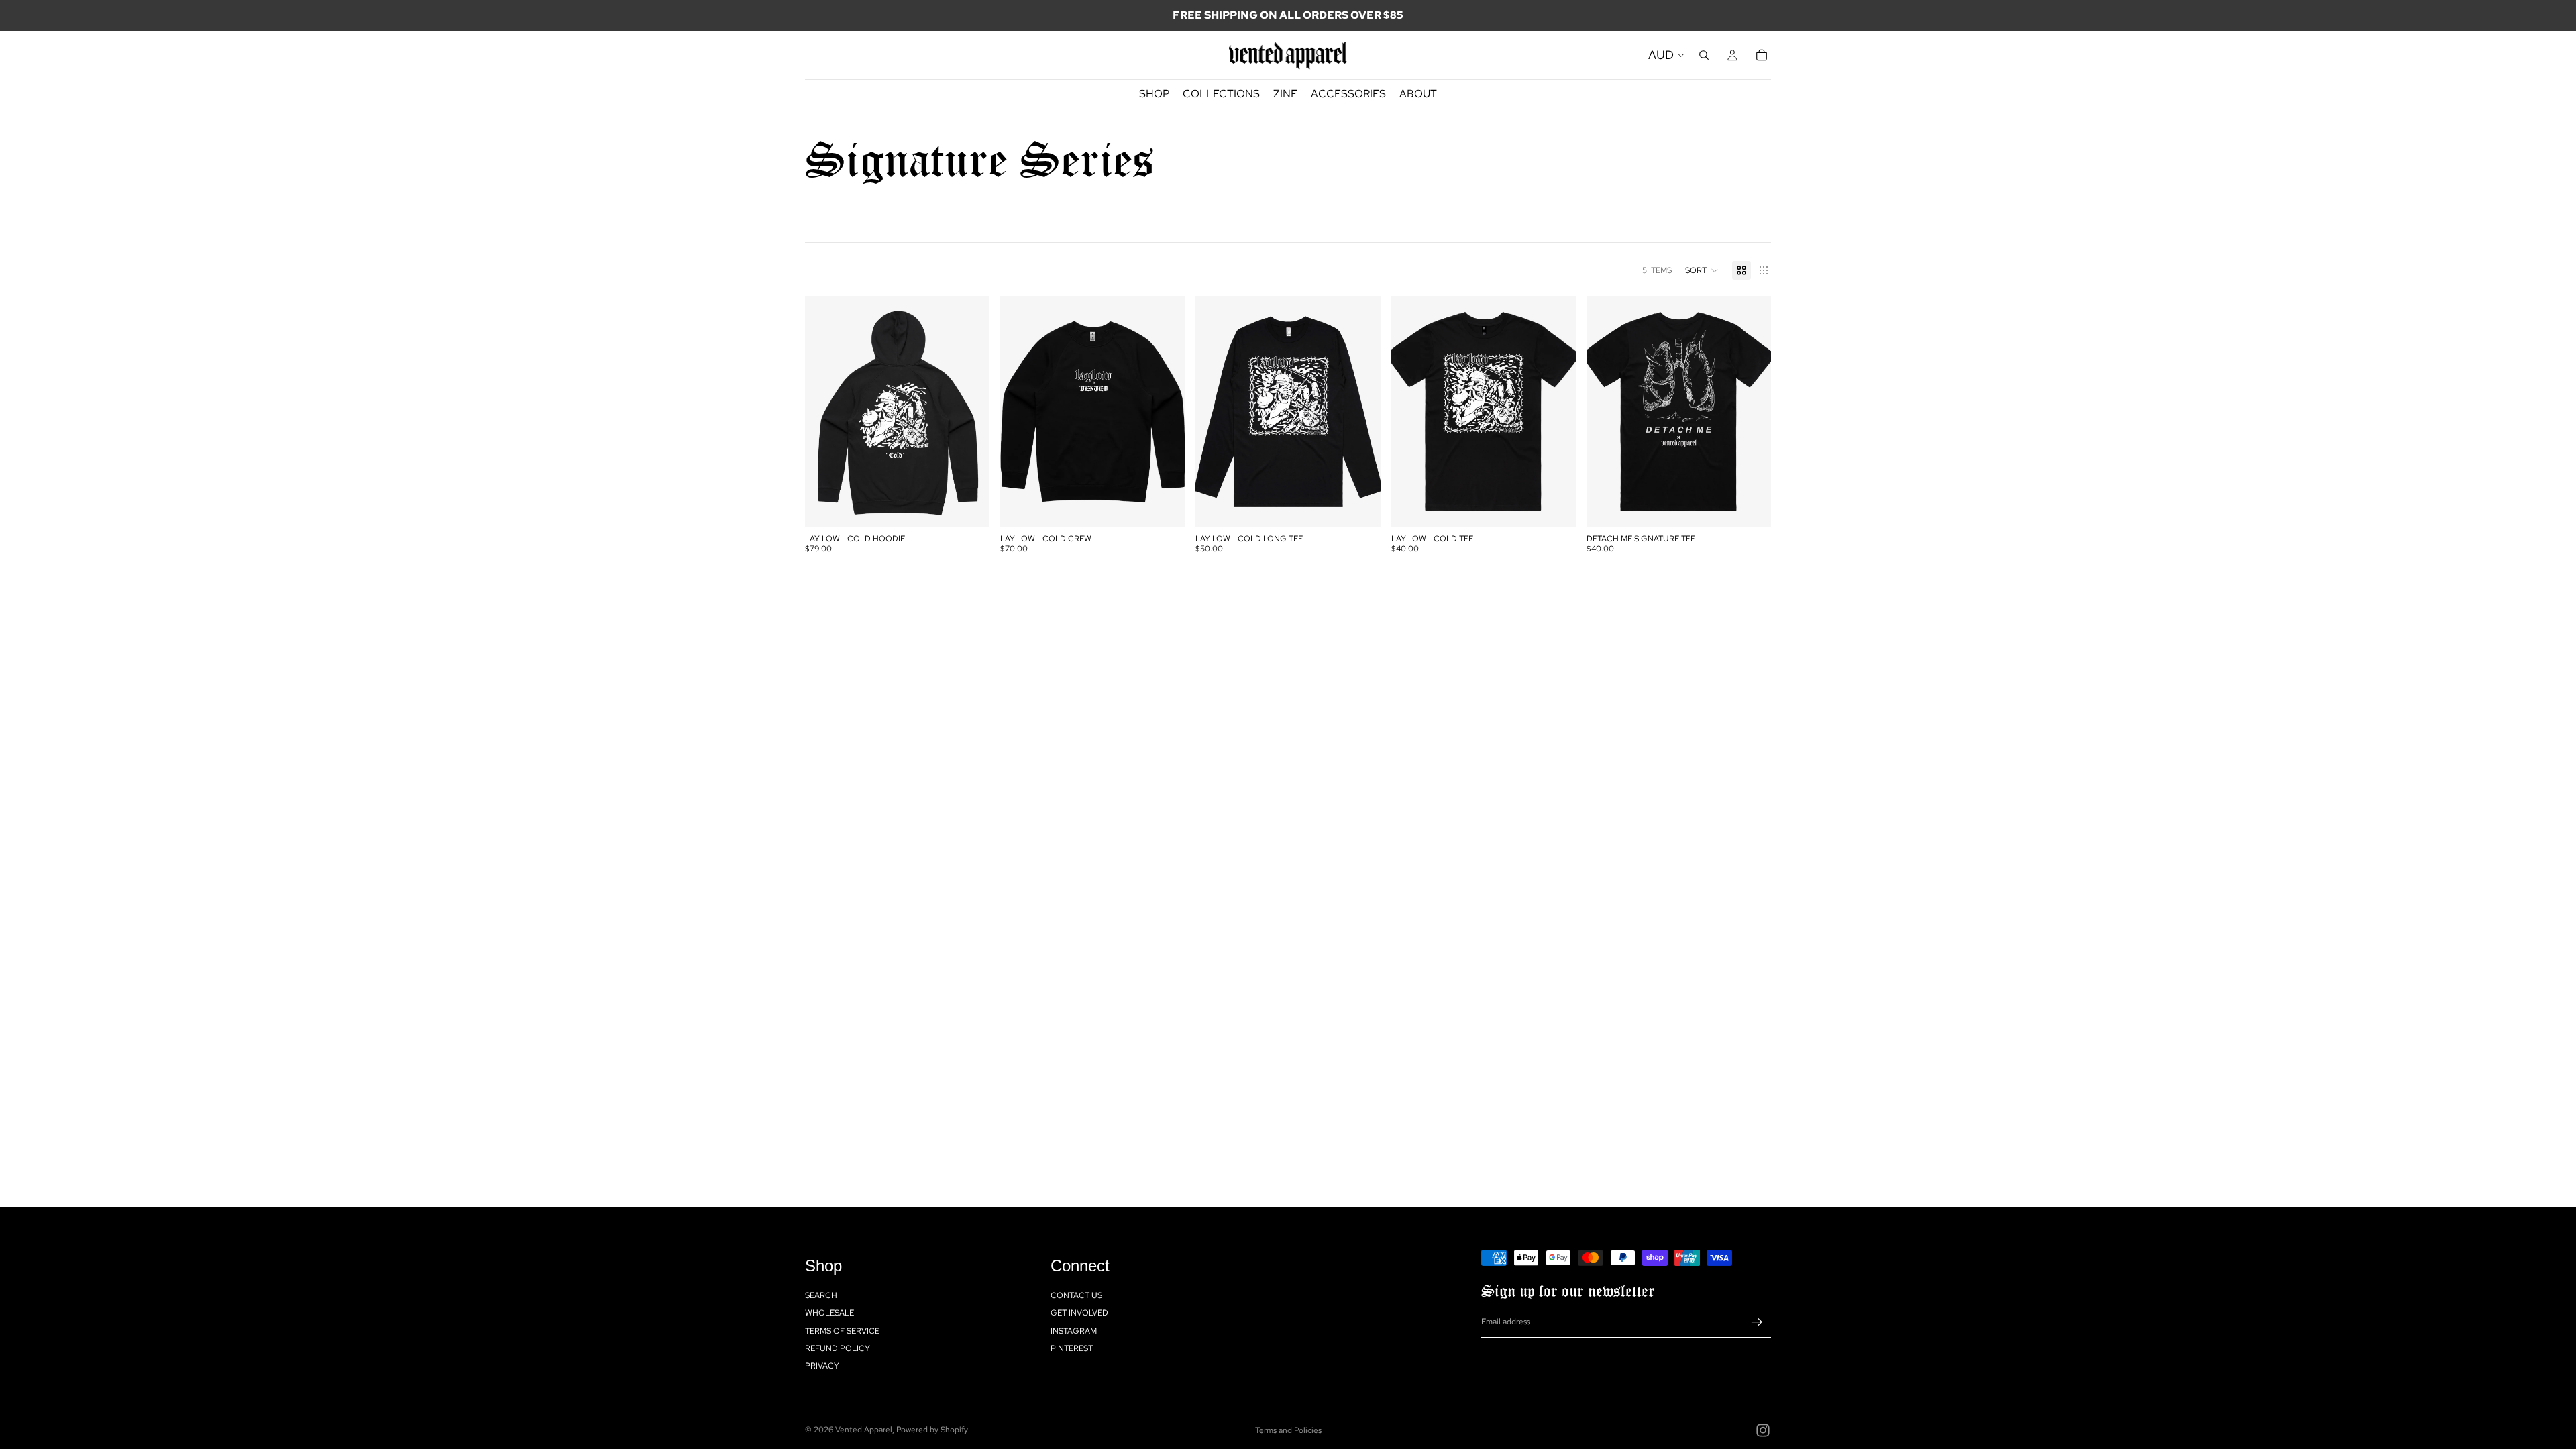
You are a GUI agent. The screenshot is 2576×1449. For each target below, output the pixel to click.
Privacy (822, 1366)
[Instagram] (1763, 1430)
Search (821, 1295)
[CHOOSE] (969, 507)
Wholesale (829, 1313)
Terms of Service (842, 1331)
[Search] (1704, 55)
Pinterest (1072, 1348)
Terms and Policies (1288, 1430)
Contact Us (1076, 1295)
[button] (1702, 270)
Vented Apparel (864, 1430)
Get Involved (1079, 1313)
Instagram (1074, 1331)
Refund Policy (838, 1348)
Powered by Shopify (932, 1430)
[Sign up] (1757, 1322)
